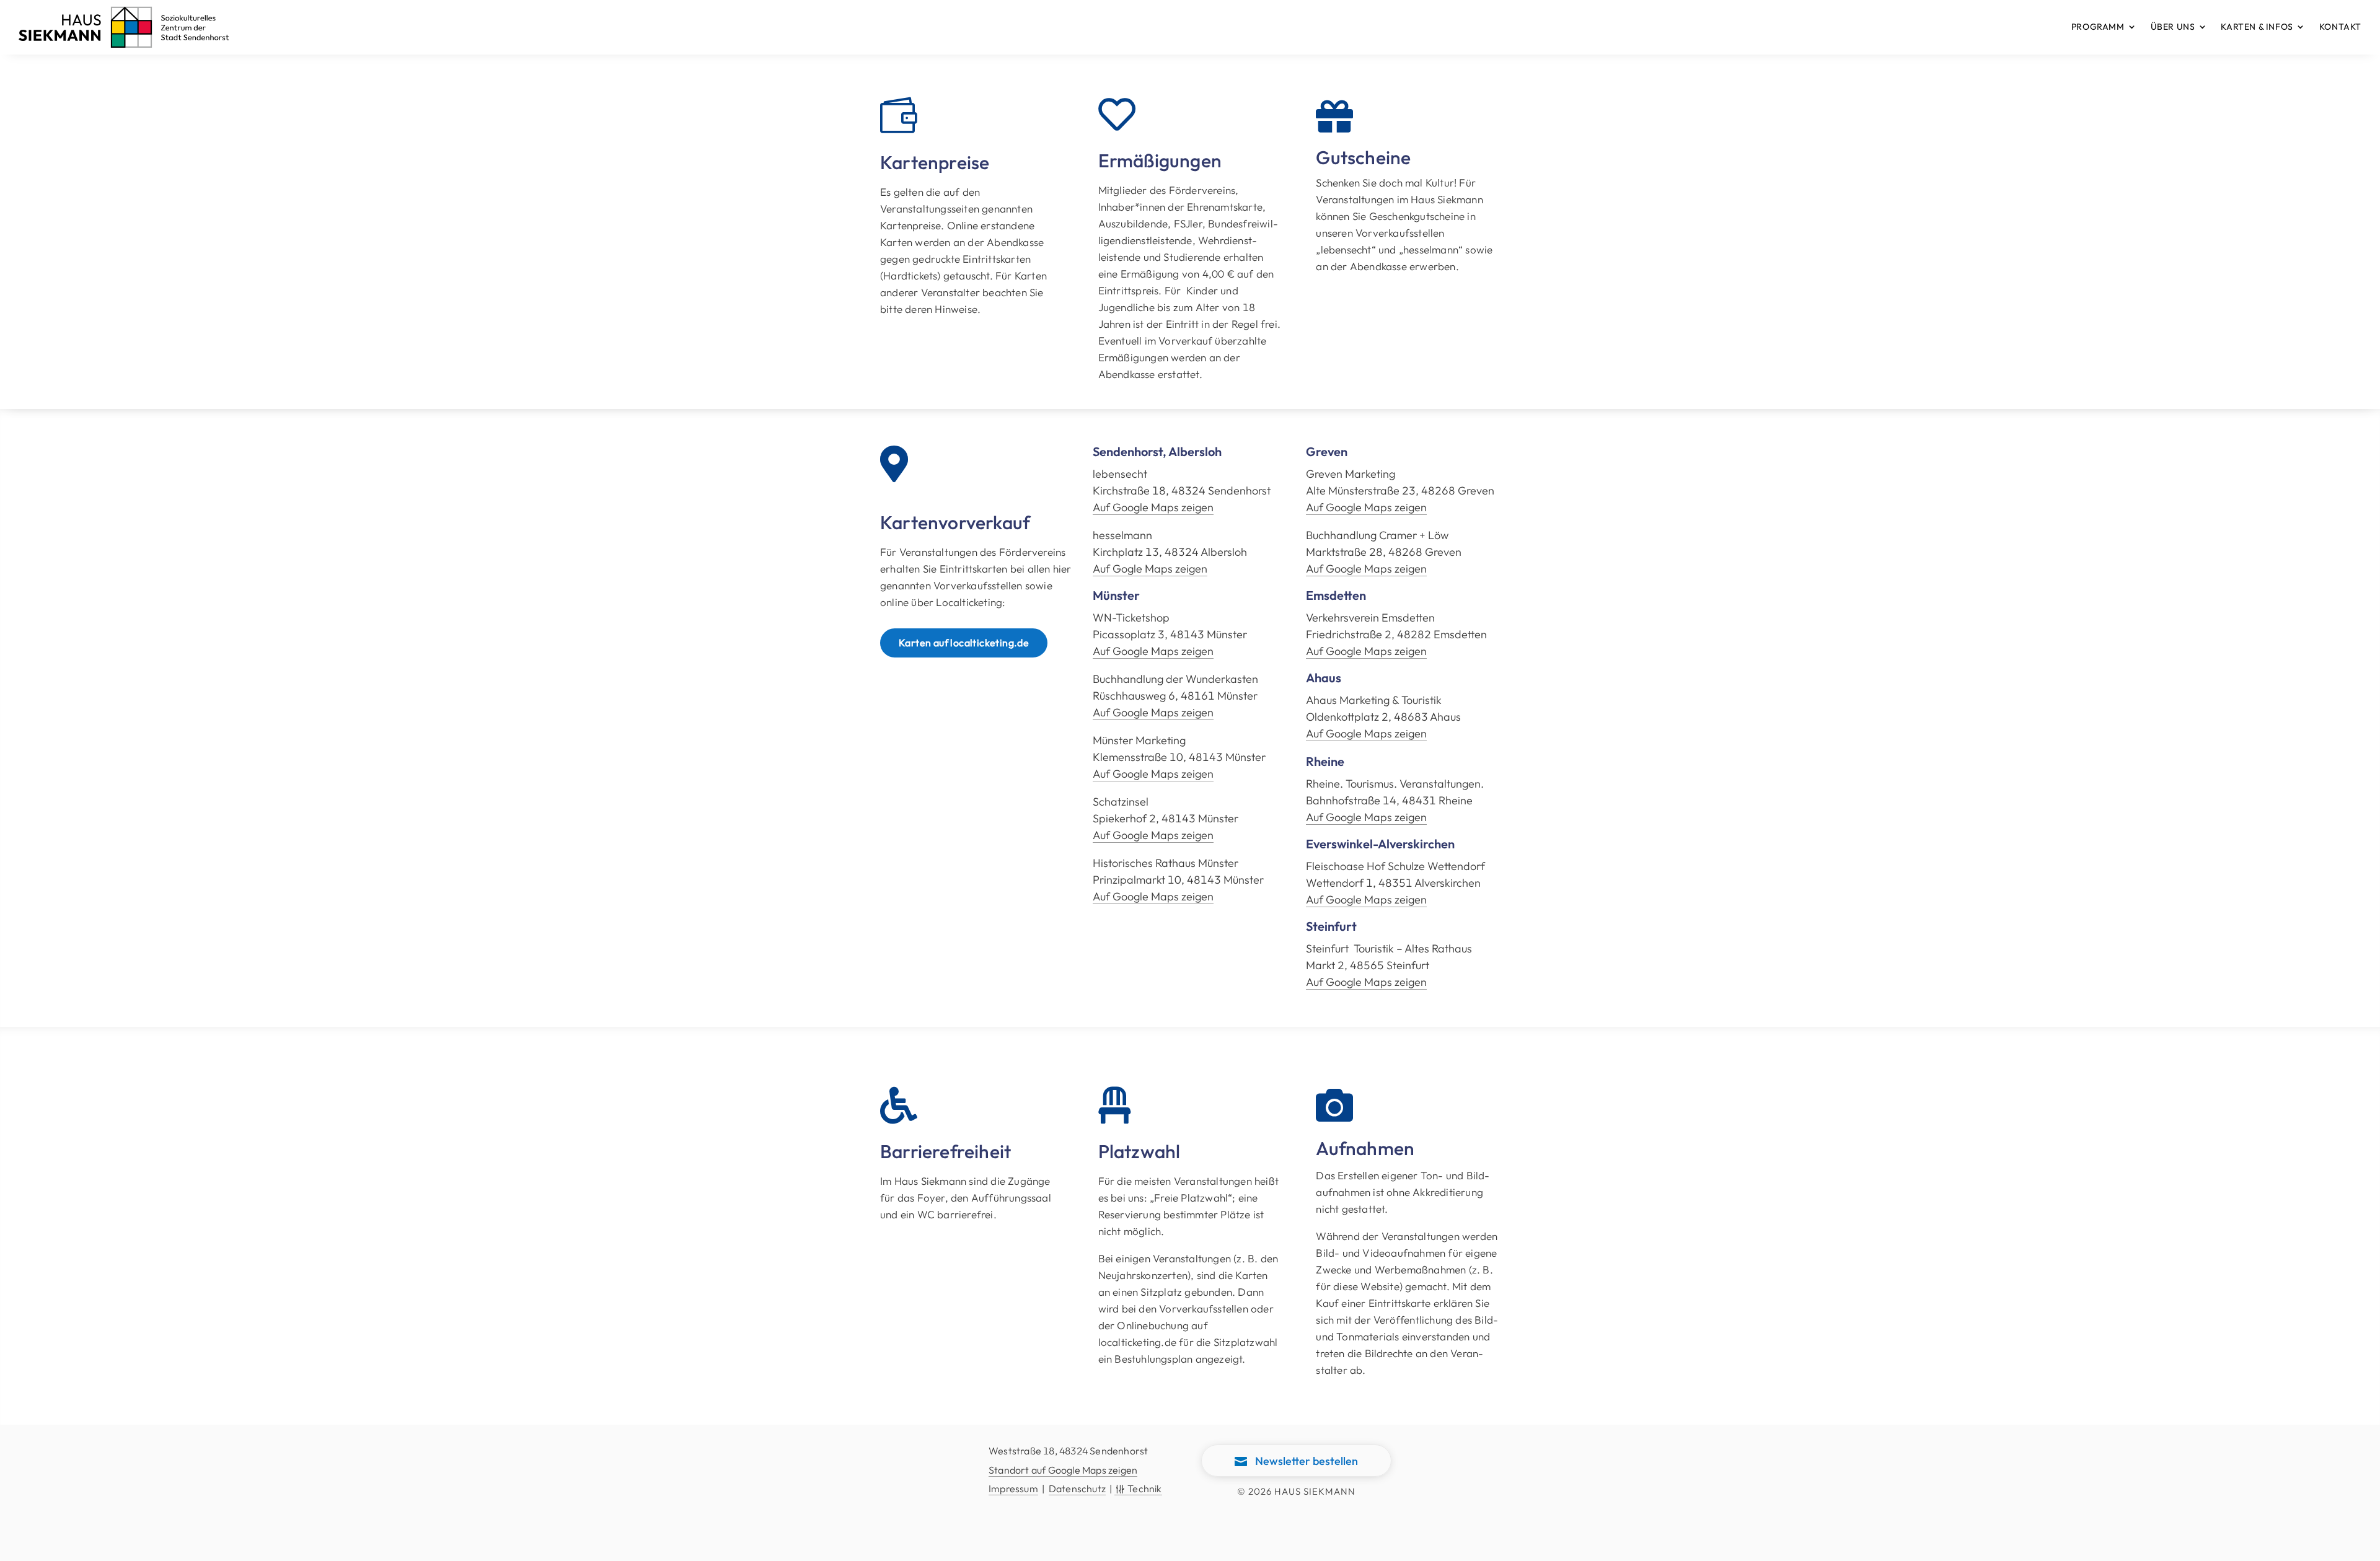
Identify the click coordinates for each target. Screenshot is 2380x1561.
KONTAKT (2340, 27)
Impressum (1013, 1488)
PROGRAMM (2098, 27)
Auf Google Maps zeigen (1153, 507)
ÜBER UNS (2173, 27)
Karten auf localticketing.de (964, 643)
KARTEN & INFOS (2257, 27)
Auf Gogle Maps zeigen (1150, 569)
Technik (1138, 1488)
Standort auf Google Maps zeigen (1063, 1470)
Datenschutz (1077, 1488)
